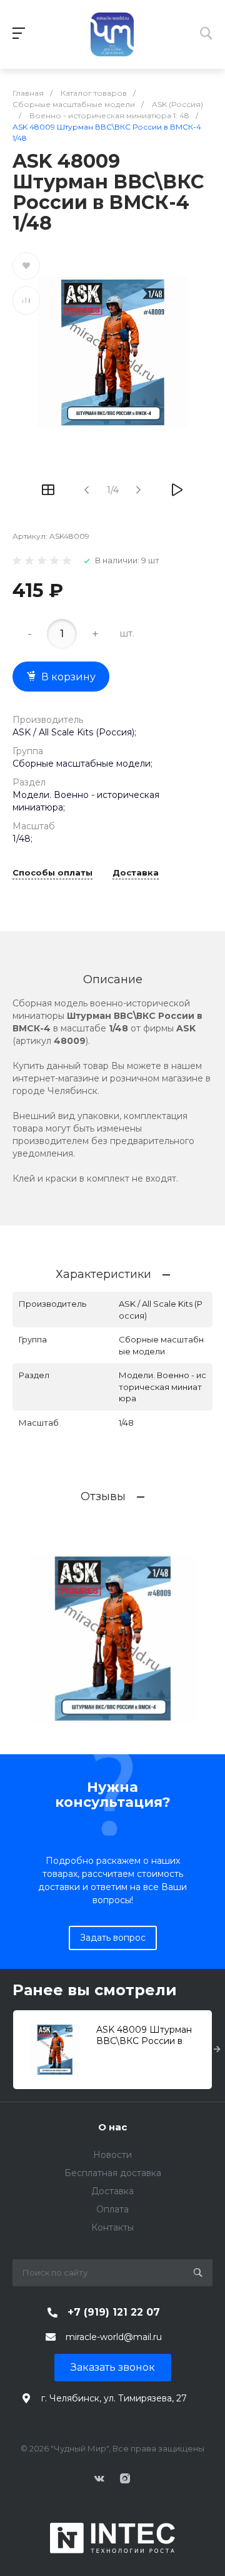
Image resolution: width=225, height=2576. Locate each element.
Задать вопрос (113, 1938)
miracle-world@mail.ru (114, 2337)
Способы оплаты (52, 873)
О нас (112, 2127)
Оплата (112, 2209)
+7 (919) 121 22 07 (114, 2312)
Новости (112, 2155)
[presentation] (217, 2050)
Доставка (136, 873)
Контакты (112, 2227)
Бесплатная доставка (113, 2173)
